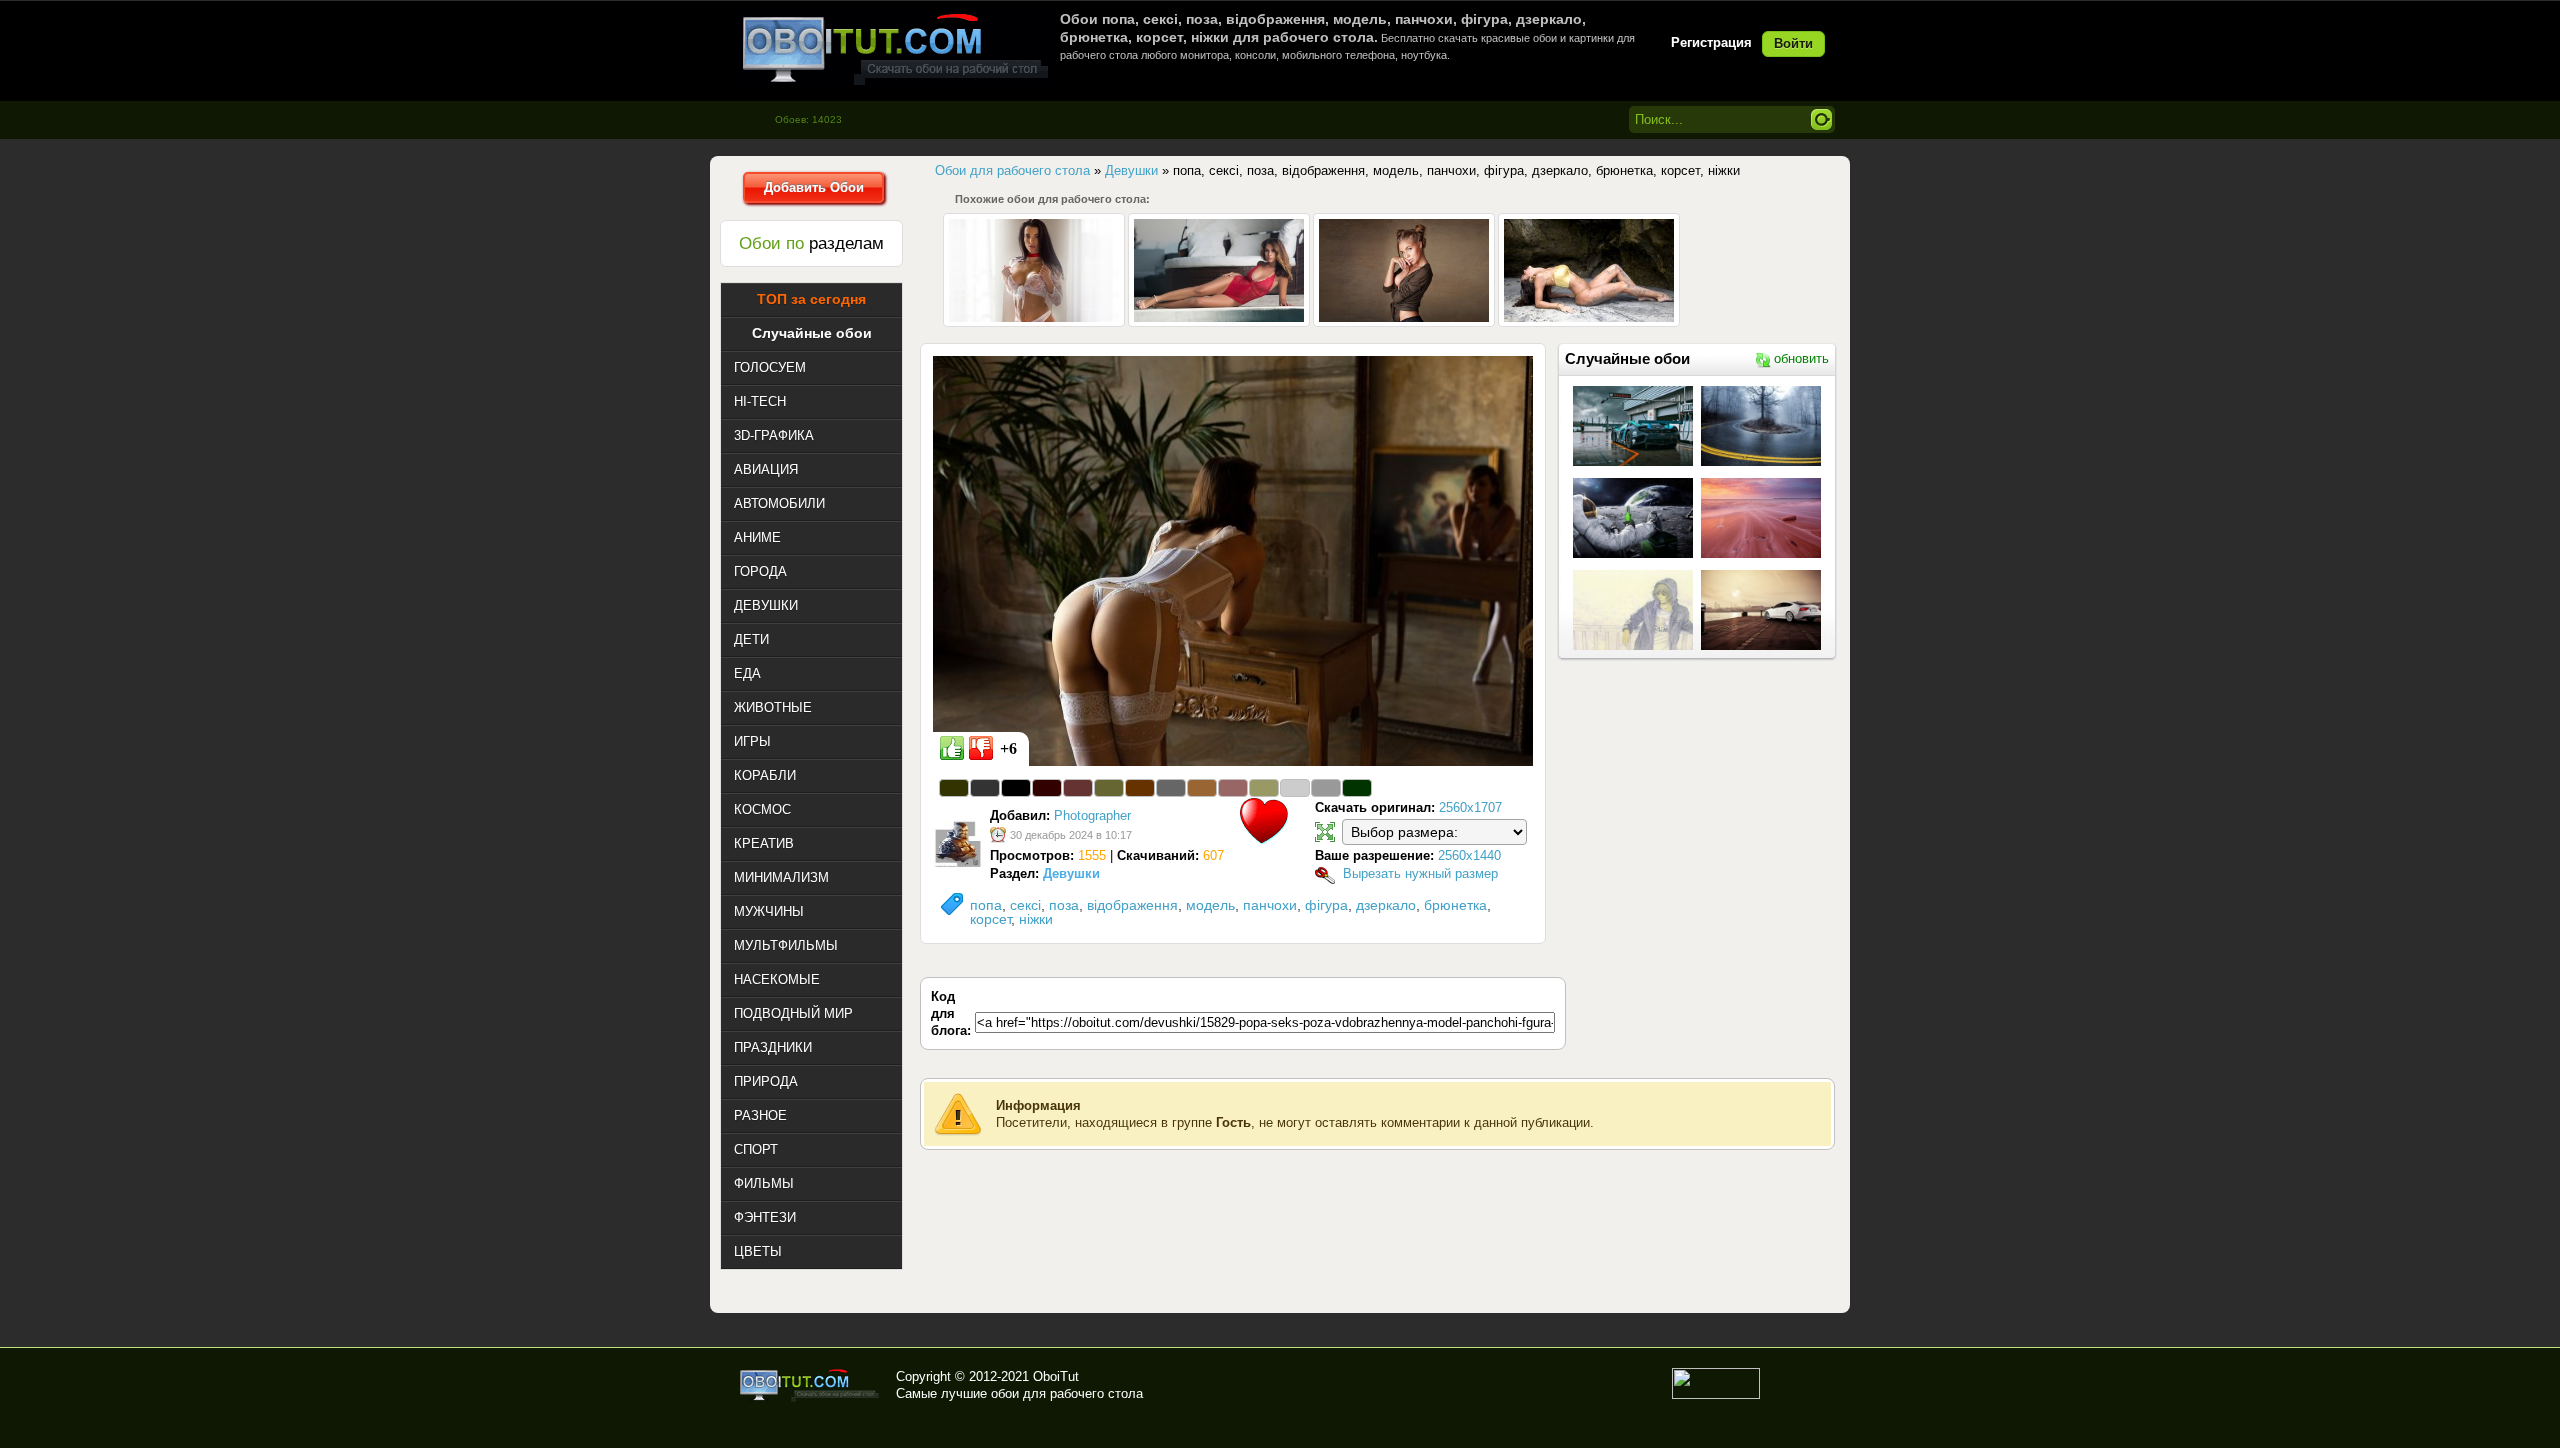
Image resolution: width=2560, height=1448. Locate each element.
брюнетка (1455, 905)
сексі (1025, 905)
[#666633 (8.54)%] (1109, 788)
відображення (1132, 905)
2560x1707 (1470, 807)
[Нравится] (952, 748)
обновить (1801, 358)
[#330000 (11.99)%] (1047, 788)
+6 (1008, 748)
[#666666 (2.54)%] (1171, 788)
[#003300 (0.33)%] (1357, 788)
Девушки (1071, 873)
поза (1064, 905)
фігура (1326, 905)
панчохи (1270, 905)
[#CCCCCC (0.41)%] (1295, 788)
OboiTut (1056, 1376)
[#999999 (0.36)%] (1326, 788)
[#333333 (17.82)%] (985, 788)
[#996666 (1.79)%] (1233, 788)
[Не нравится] (981, 748)
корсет (990, 919)
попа (986, 905)
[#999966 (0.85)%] (1264, 788)
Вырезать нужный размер (1420, 873)
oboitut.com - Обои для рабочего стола (895, 48)
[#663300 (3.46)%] (1140, 788)
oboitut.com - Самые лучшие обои (810, 1385)
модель (1210, 905)
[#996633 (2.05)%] (1202, 788)
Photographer (1092, 815)
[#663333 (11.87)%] (1078, 788)
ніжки (1036, 919)
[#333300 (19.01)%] (954, 788)
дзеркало (1386, 905)
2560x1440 (1469, 855)
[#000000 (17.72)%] (1016, 788)
